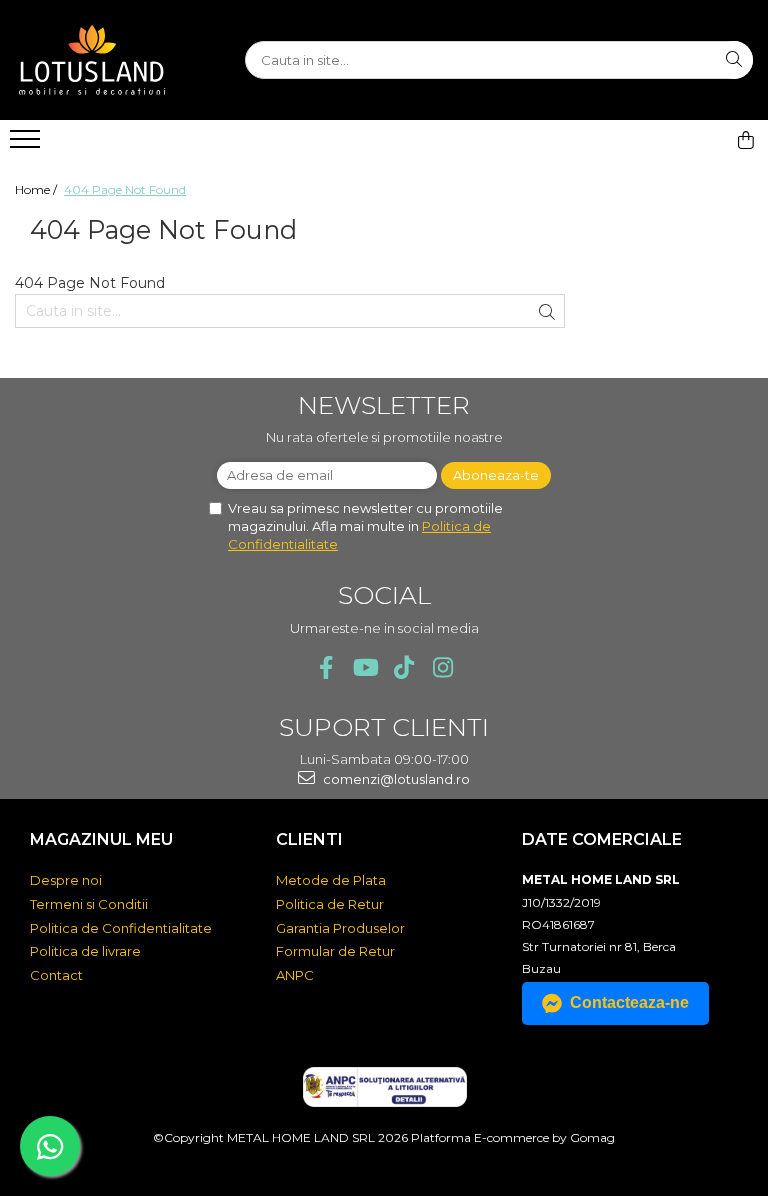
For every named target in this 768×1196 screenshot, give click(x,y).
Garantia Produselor (340, 928)
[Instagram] (442, 667)
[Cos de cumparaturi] (746, 140)
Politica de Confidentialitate (121, 928)
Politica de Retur (330, 904)
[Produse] (27, 145)
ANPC (295, 975)
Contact (56, 975)
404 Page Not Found (125, 189)
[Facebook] (325, 667)
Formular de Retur (335, 951)
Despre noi (66, 880)
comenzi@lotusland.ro (395, 779)
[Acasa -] (115, 60)
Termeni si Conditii (89, 904)
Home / (37, 189)
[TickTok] (403, 667)
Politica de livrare (85, 951)
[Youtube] (364, 667)
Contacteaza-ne (629, 1002)
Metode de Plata (331, 880)
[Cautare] (734, 60)
